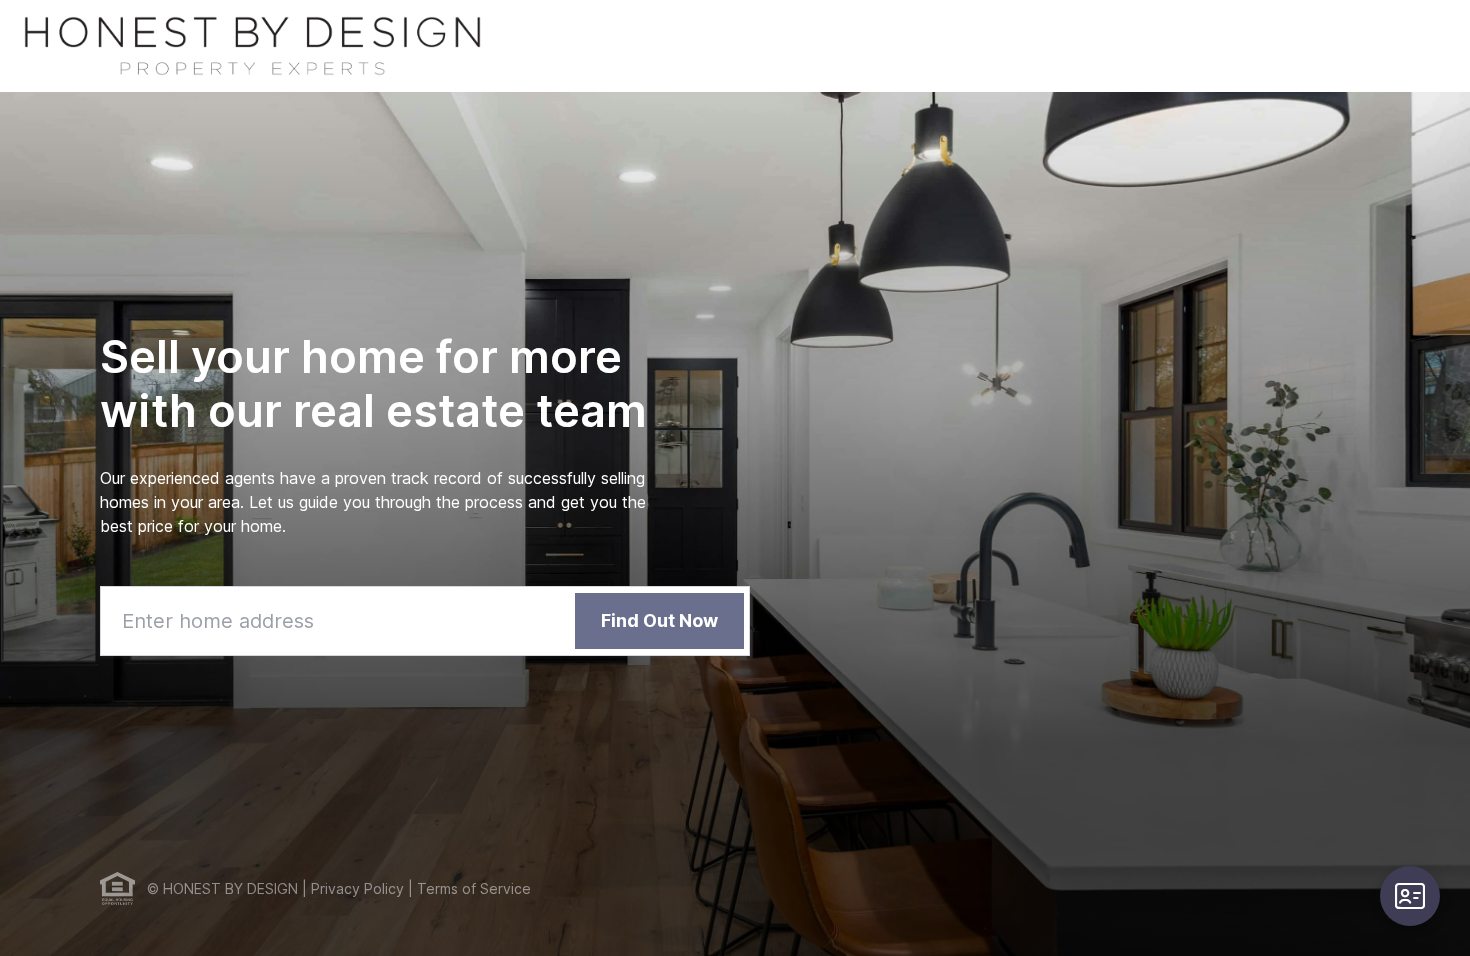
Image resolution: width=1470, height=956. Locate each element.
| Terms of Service (467, 888)
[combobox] (425, 621)
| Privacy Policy (351, 888)
